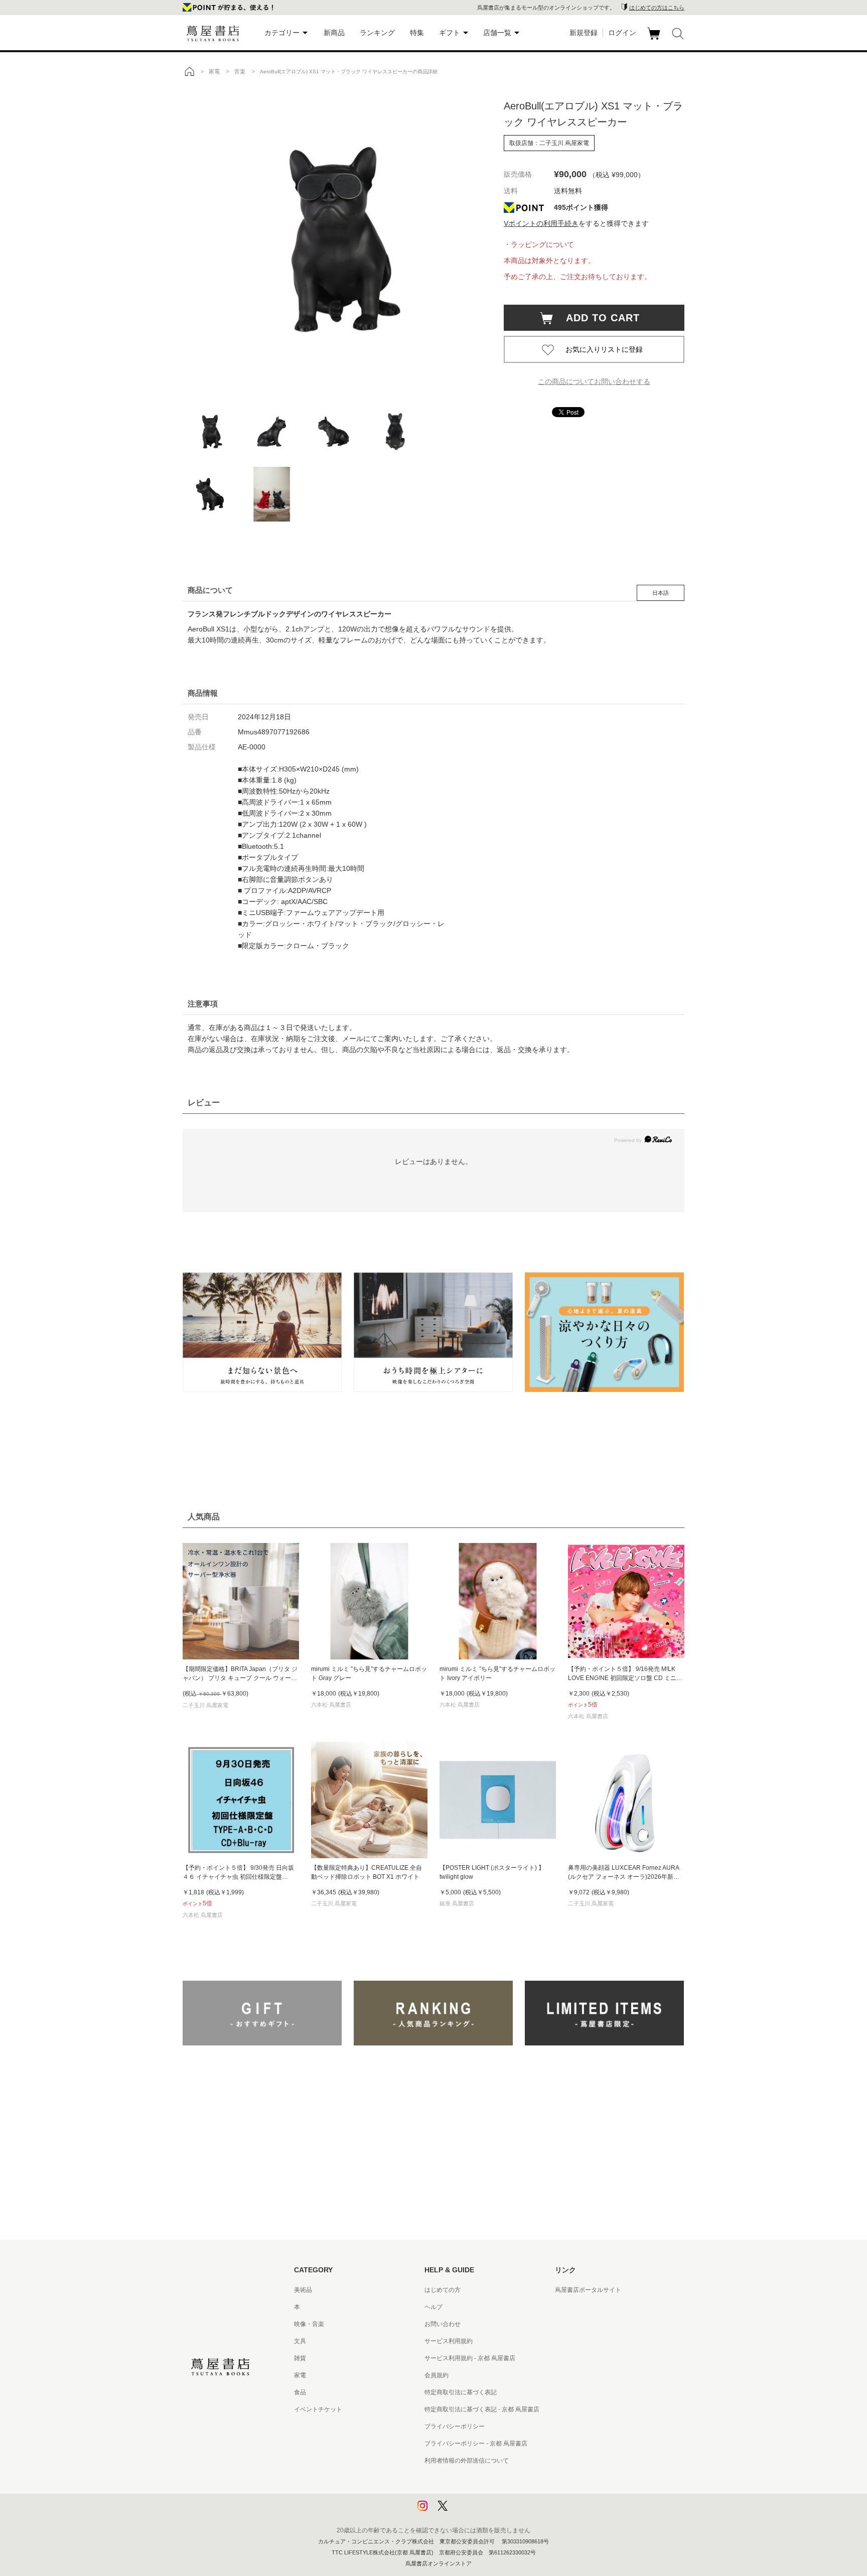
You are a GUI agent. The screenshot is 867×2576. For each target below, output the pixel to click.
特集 (417, 33)
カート (655, 40)
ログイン (622, 33)
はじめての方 (443, 2290)
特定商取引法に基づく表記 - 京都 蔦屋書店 (482, 2409)
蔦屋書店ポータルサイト (588, 2290)
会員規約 (437, 2375)
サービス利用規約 (449, 2341)
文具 (300, 2341)
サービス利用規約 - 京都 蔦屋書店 (470, 2358)
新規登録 (584, 33)
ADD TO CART (598, 318)
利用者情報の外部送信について (467, 2461)
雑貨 (300, 2358)
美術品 (303, 2290)
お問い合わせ (443, 2324)
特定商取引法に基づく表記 (461, 2392)
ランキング (377, 33)
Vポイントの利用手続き (541, 223)
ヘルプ (434, 2307)
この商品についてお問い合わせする (594, 381)
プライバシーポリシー (455, 2426)
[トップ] (189, 71)
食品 (300, 2392)
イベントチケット (318, 2409)
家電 (300, 2375)
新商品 (334, 33)
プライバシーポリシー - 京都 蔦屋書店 (476, 2443)
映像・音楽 (309, 2324)
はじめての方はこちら (657, 8)
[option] (333, 238)
